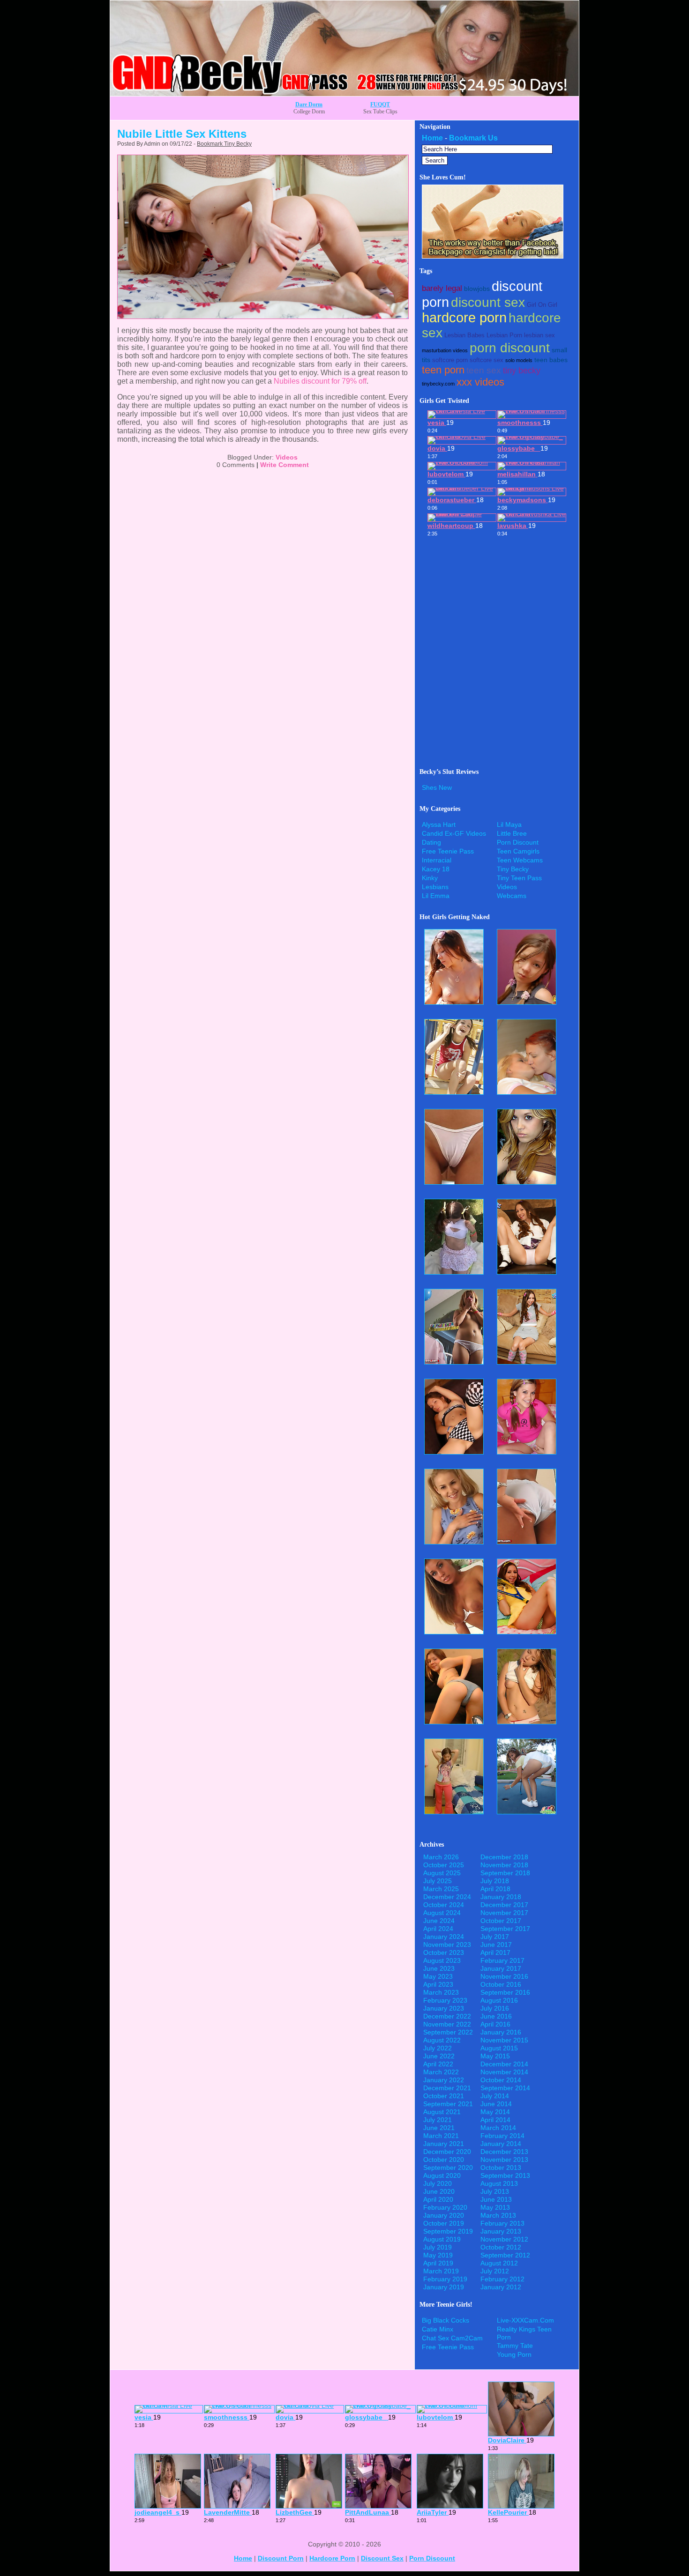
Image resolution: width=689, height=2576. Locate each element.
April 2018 (495, 1889)
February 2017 (502, 1960)
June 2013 (496, 2199)
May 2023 (438, 1976)
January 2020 (444, 2215)
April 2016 (495, 2024)
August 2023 (442, 1960)
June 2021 (439, 2128)
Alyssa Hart (439, 824)
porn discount (510, 348)
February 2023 (445, 2000)
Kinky (430, 878)
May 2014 (495, 2112)
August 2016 (499, 2000)
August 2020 (442, 2175)
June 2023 (439, 1968)
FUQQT (380, 104)
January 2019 (444, 2287)
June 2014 (496, 2104)
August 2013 (499, 2183)
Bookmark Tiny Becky (224, 144)
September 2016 (505, 1992)
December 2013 (504, 2152)
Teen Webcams (520, 860)
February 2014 (502, 2136)
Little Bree (512, 833)
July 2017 (495, 1937)
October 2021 (444, 2096)
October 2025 (444, 1865)
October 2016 (501, 1984)
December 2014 (504, 2064)
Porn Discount (518, 842)
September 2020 (448, 2168)
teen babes (551, 360)
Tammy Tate (515, 2346)
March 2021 (441, 2136)
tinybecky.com (438, 384)
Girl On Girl (542, 305)
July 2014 (495, 2096)
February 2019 (445, 2279)
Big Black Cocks (446, 2320)
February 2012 (502, 2279)
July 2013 (495, 2191)
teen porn (443, 370)
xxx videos (480, 382)
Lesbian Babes (464, 335)
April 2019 (438, 2263)
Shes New (437, 787)
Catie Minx (438, 2329)
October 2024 (444, 1905)
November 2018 (504, 1865)
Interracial (437, 860)
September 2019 (448, 2231)
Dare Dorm (309, 104)
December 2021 (447, 2088)
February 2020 (445, 2207)
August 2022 (442, 2040)
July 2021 (438, 2120)
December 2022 (447, 2016)
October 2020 (444, 2160)
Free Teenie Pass (448, 851)
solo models (519, 360)
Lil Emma (436, 896)
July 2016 (495, 2008)
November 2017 (504, 1913)
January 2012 (501, 2287)
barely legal (442, 288)
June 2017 (496, 1945)
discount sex (488, 302)
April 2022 (438, 2064)
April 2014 (495, 2120)
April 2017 (495, 1952)
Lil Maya (509, 824)
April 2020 (438, 2199)
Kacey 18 (436, 869)
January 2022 (444, 2080)
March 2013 (498, 2215)
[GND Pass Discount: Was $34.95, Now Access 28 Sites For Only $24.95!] (344, 93)
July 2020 (438, 2183)
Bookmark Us (473, 138)
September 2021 (448, 2104)
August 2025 (442, 1873)
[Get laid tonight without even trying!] (493, 256)
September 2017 (505, 1929)
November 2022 (447, 2024)
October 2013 (501, 2168)
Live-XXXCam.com (525, 2320)
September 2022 (448, 2032)
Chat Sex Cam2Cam (452, 2338)
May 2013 (495, 2207)
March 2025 (441, 1889)
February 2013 (502, 2223)
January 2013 (501, 2231)
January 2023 (444, 2008)
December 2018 (504, 1857)
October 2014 (501, 2080)
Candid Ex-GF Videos (454, 833)
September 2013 (505, 2175)
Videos (287, 457)
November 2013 (504, 2160)
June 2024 (439, 1921)
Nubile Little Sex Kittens (182, 134)
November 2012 (504, 2239)
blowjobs (477, 289)
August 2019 (442, 2239)
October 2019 (444, 2223)
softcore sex (487, 360)
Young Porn (514, 2354)
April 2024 (438, 1929)
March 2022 (441, 2072)
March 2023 (441, 1992)
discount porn (281, 2558)
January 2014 (501, 2144)
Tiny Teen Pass (519, 878)
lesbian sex (539, 335)
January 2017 (501, 1968)
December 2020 (447, 2152)
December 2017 (504, 1905)
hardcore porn (464, 318)
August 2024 (442, 1913)
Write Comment (285, 465)
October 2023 (444, 1952)
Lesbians (435, 887)
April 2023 (438, 1984)
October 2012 (501, 2247)
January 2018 (501, 1897)
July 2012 (495, 2271)
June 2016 (496, 2016)
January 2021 (444, 2144)
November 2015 (504, 2040)
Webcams (512, 896)
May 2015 (495, 2056)
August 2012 (499, 2263)
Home (432, 138)
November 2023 (447, 1945)
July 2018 (495, 1881)
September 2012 (505, 2255)
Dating (431, 842)
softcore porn (450, 360)
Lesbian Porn (504, 335)
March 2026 (441, 1857)
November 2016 (504, 1976)
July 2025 (438, 1881)
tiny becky (522, 371)
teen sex (484, 370)
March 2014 (498, 2128)
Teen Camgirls (518, 851)
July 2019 (438, 2247)
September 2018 (505, 1873)
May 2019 (438, 2255)
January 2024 (444, 1937)
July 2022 (438, 2048)
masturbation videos (445, 350)
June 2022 (439, 2056)
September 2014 (505, 2088)
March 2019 (441, 2271)
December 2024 (447, 1897)
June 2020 (439, 2191)
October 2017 (501, 1921)
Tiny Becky (513, 869)
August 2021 (442, 2112)
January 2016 (501, 2032)
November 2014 (504, 2072)
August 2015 (499, 2048)
